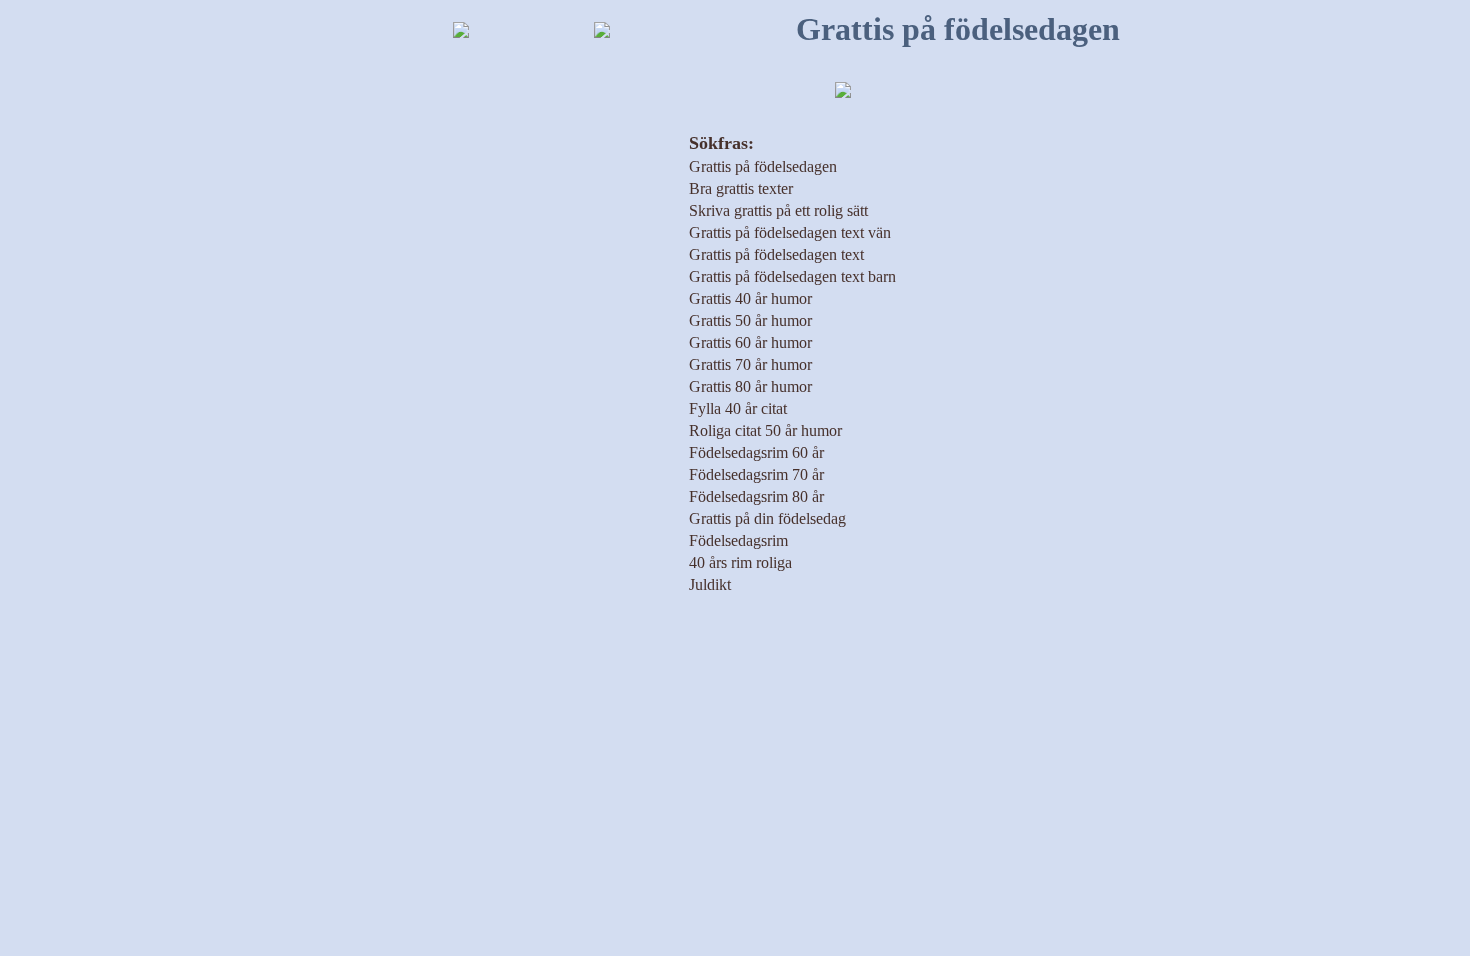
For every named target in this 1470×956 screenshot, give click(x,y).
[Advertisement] (330, 397)
